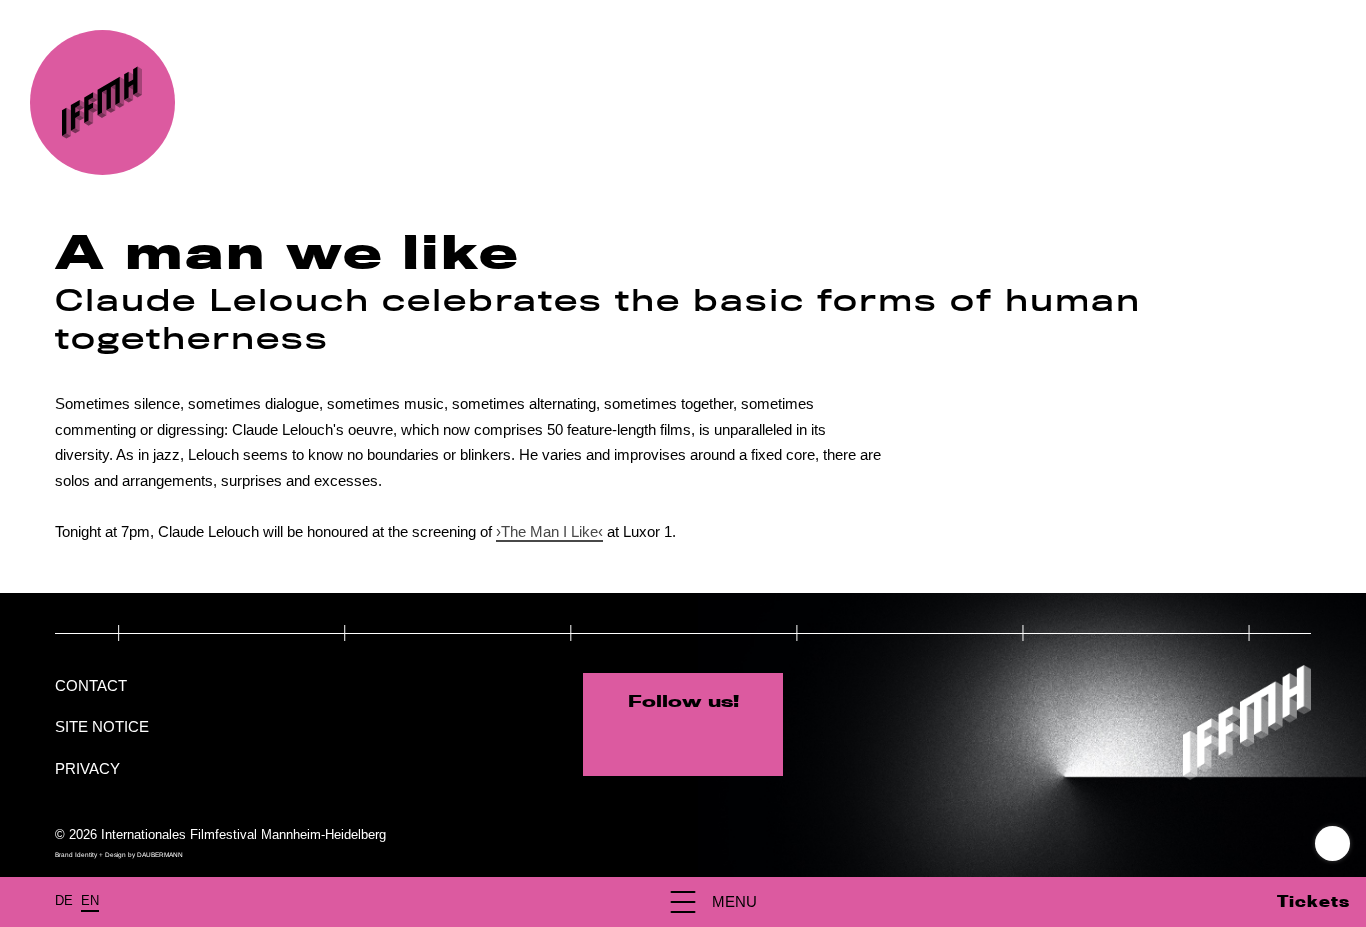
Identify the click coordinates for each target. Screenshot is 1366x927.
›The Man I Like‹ (549, 531)
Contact (91, 685)
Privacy (87, 768)
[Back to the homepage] (102, 102)
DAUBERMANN (160, 854)
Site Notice (102, 726)
